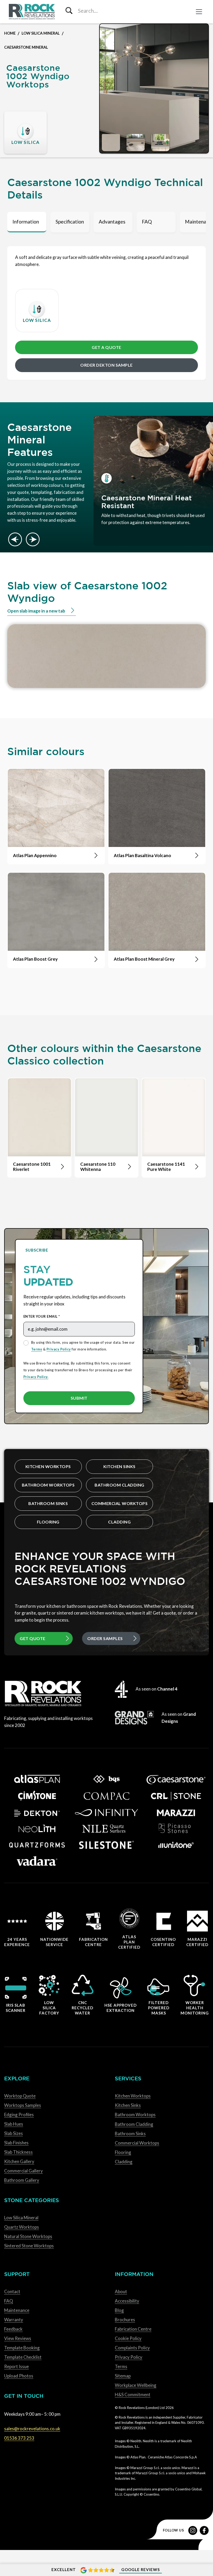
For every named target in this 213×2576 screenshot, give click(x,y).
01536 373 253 (19, 2438)
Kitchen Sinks (119, 1466)
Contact (12, 2291)
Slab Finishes (16, 2143)
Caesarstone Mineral (26, 47)
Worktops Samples (23, 2105)
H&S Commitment (133, 2395)
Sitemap (123, 2376)
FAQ (9, 2301)
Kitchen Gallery (19, 2161)
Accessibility (127, 2301)
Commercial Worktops (120, 1503)
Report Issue (16, 2366)
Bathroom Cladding (119, 1485)
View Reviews (18, 2338)
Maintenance (17, 2310)
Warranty (14, 2320)
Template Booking (22, 2348)
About (121, 2291)
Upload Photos (19, 2376)
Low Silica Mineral (41, 33)
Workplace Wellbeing (136, 2385)
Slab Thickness (18, 2152)
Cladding (119, 1522)
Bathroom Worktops (48, 1485)
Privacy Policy (59, 1349)
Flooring (48, 1522)
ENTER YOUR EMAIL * (42, 1316)
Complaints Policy (132, 2348)
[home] (32, 12)
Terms (37, 1349)
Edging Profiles (19, 2115)
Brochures (125, 2320)
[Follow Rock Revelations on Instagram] (193, 2530)
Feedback (13, 2329)
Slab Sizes (14, 2133)
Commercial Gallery (24, 2171)
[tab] (27, 222)
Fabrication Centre (133, 2329)
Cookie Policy (128, 2338)
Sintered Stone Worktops (29, 2246)
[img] (154, 88)
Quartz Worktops (22, 2227)
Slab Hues (14, 2124)
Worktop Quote (20, 2096)
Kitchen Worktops (48, 1466)
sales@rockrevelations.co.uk (32, 2429)
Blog (119, 2310)
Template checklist (23, 2357)
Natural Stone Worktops (28, 2236)
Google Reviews (141, 2569)
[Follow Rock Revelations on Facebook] (204, 2530)
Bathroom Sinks (48, 1503)
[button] (199, 12)
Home (10, 33)
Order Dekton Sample (106, 365)
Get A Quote (106, 347)
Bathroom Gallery (22, 2180)
